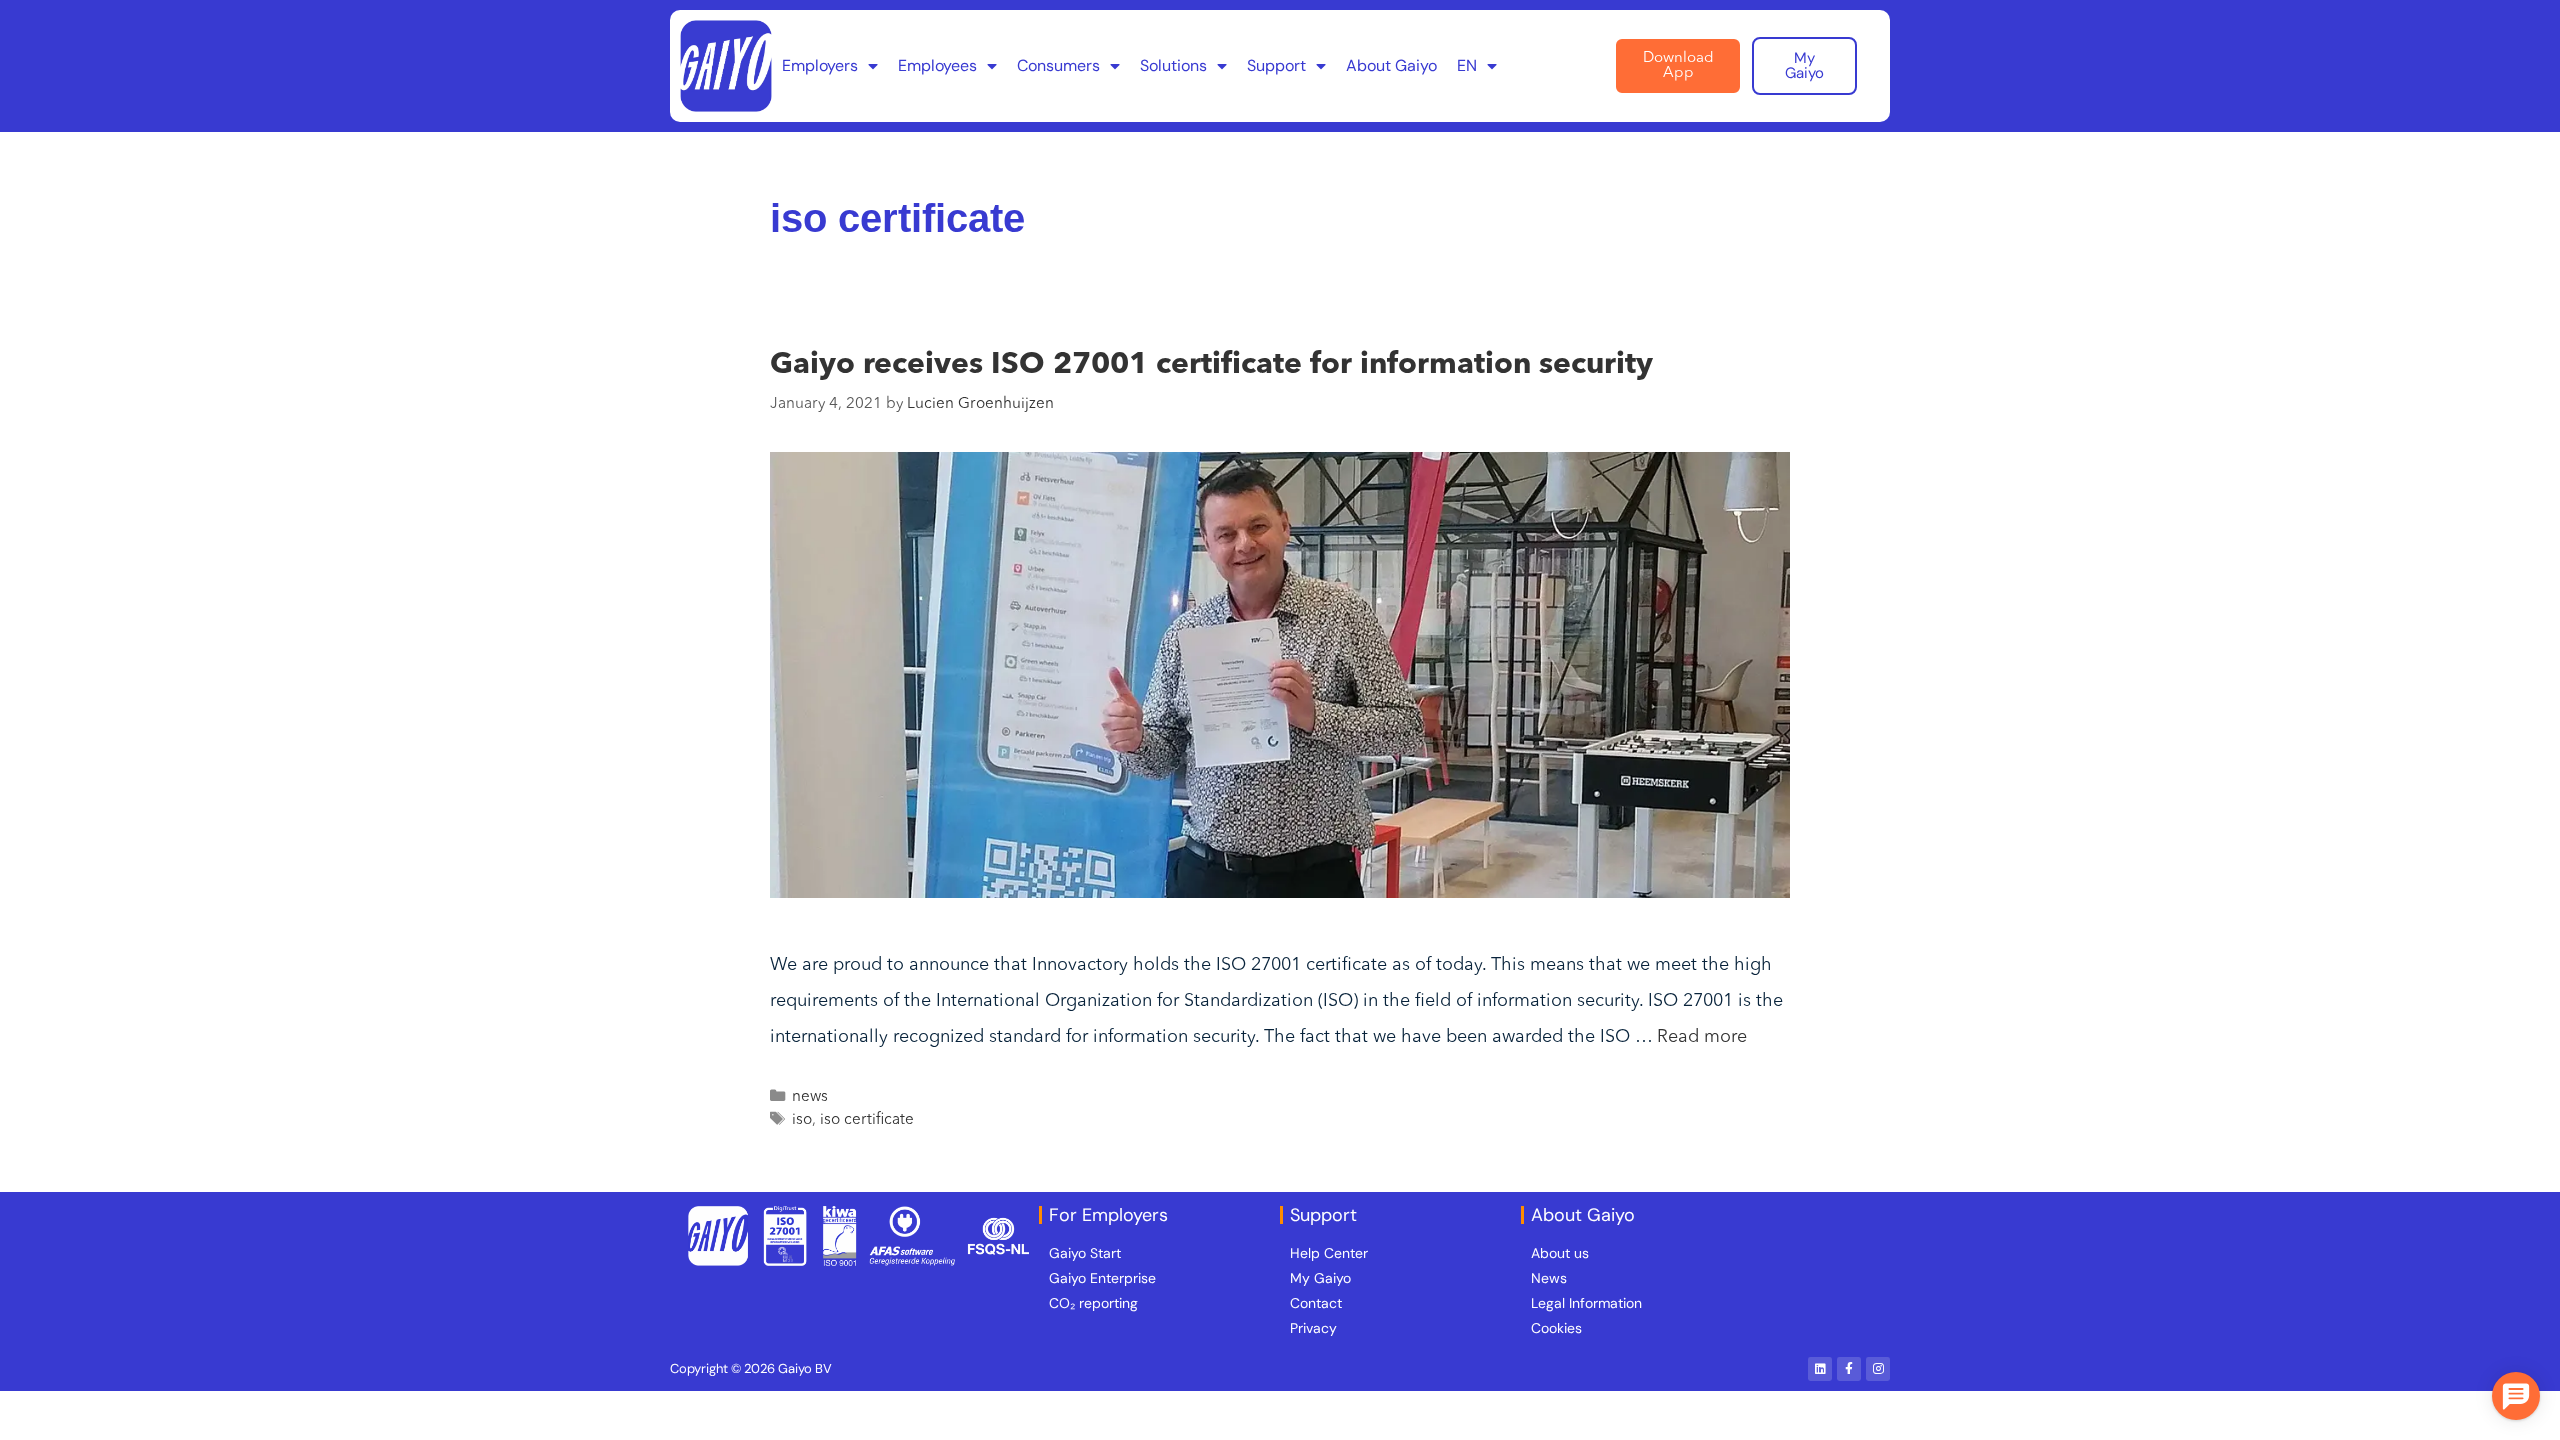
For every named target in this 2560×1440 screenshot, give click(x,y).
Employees (937, 65)
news (810, 1097)
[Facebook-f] (1849, 1369)
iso (802, 1120)
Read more (1702, 1037)
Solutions (1173, 65)
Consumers (1058, 65)
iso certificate (867, 1120)
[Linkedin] (1820, 1369)
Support (1276, 65)
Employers (820, 65)
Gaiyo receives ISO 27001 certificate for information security (1211, 365)
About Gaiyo (1391, 65)
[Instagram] (1878, 1369)
